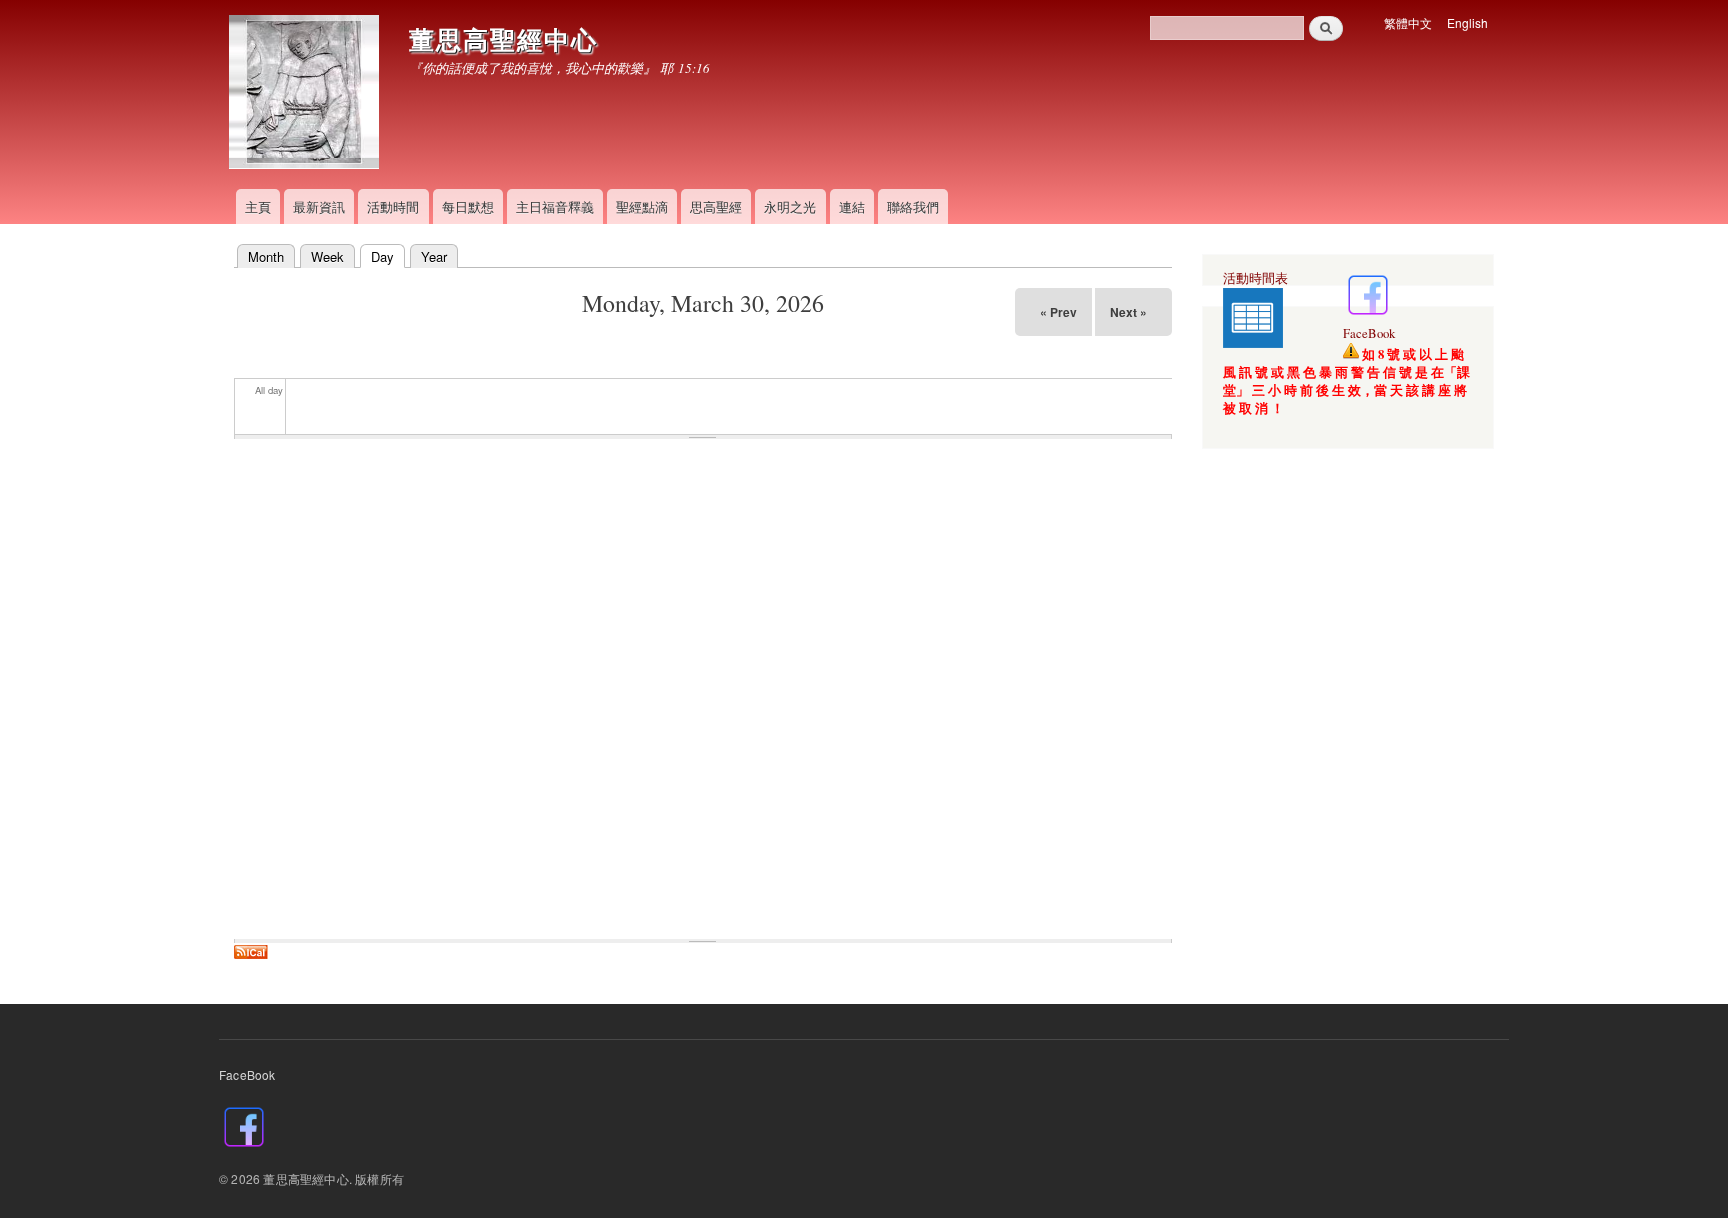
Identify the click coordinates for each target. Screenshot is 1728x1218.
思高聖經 (716, 206)
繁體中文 (1408, 22)
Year (434, 256)
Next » (1128, 312)
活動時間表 (1255, 278)
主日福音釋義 (555, 206)
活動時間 (393, 206)
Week (327, 256)
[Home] (306, 94)
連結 (852, 206)
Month (266, 256)
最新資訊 (319, 206)
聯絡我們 (913, 206)
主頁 (258, 206)
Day (377, 256)
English (1467, 22)
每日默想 (468, 206)
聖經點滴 (642, 206)
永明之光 (790, 206)
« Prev (1058, 312)
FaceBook (1369, 333)
